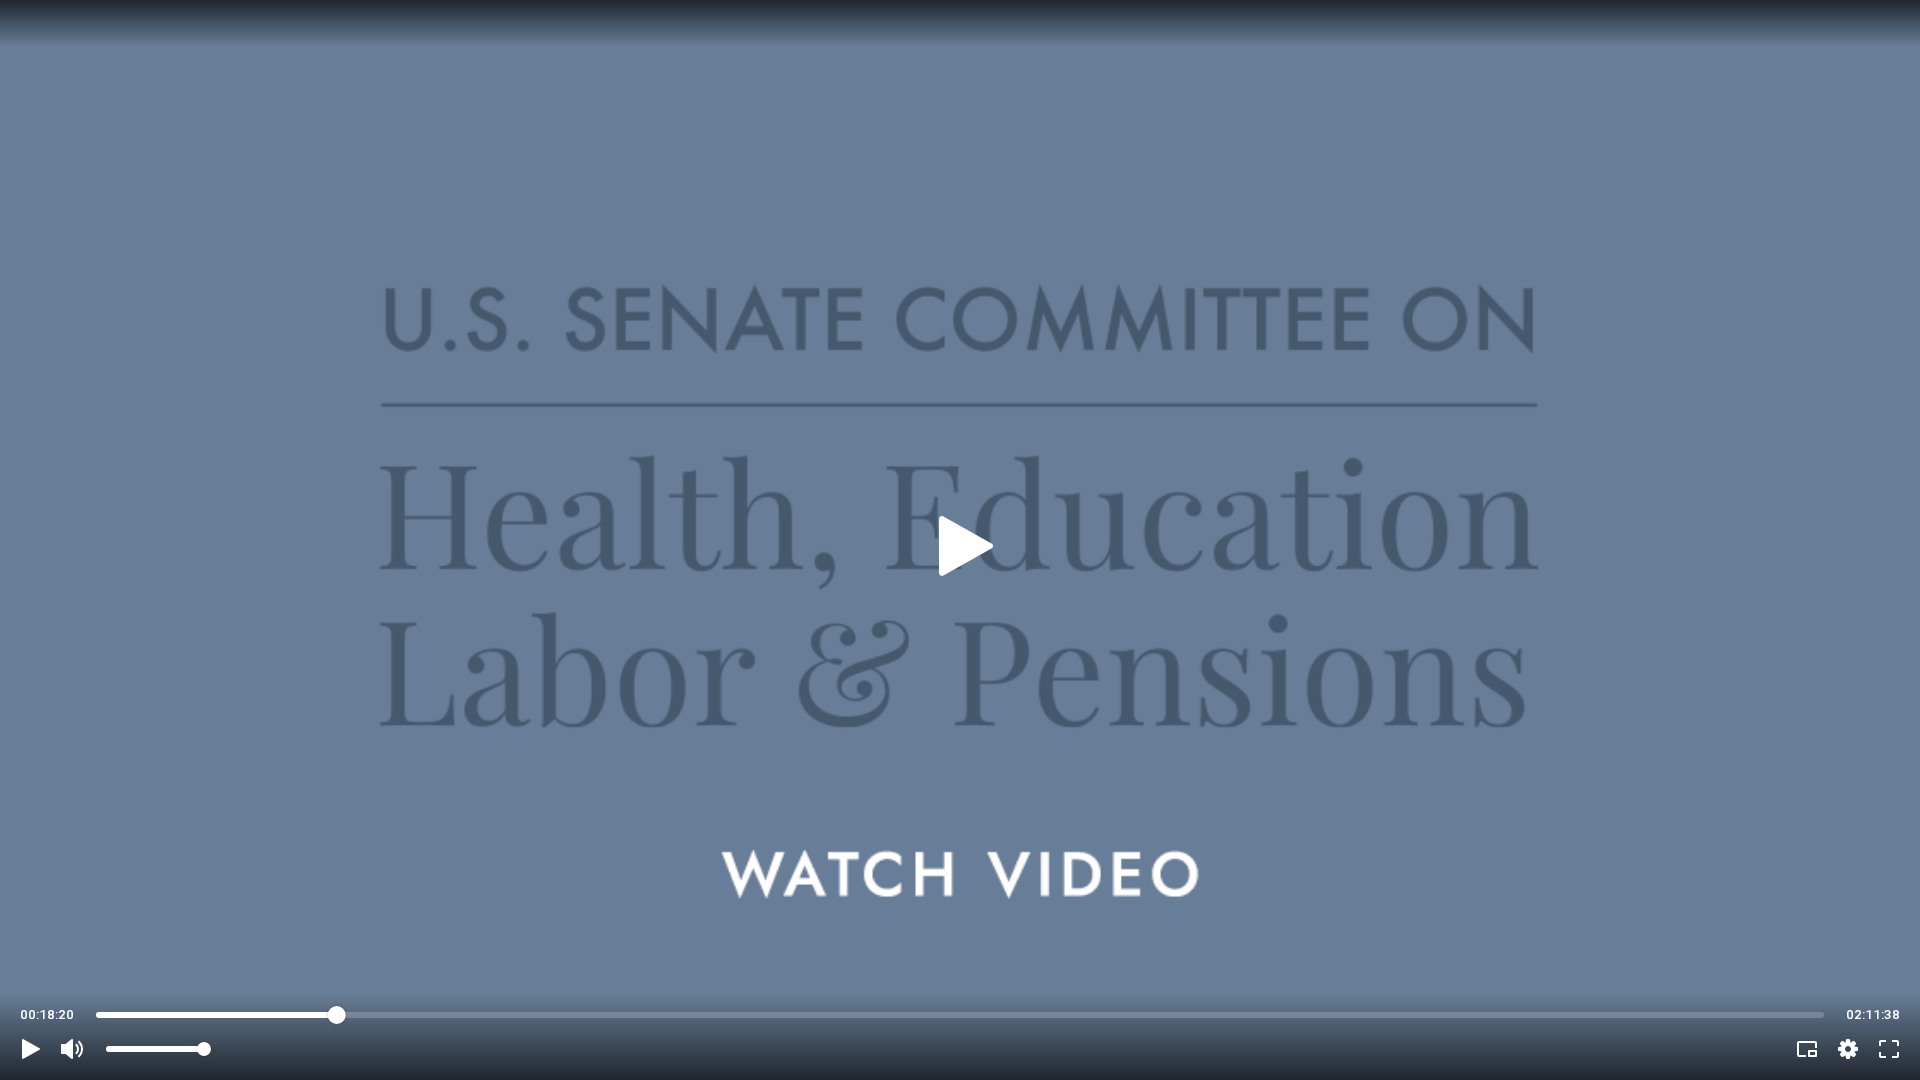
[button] (31, 1049)
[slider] (960, 1015)
